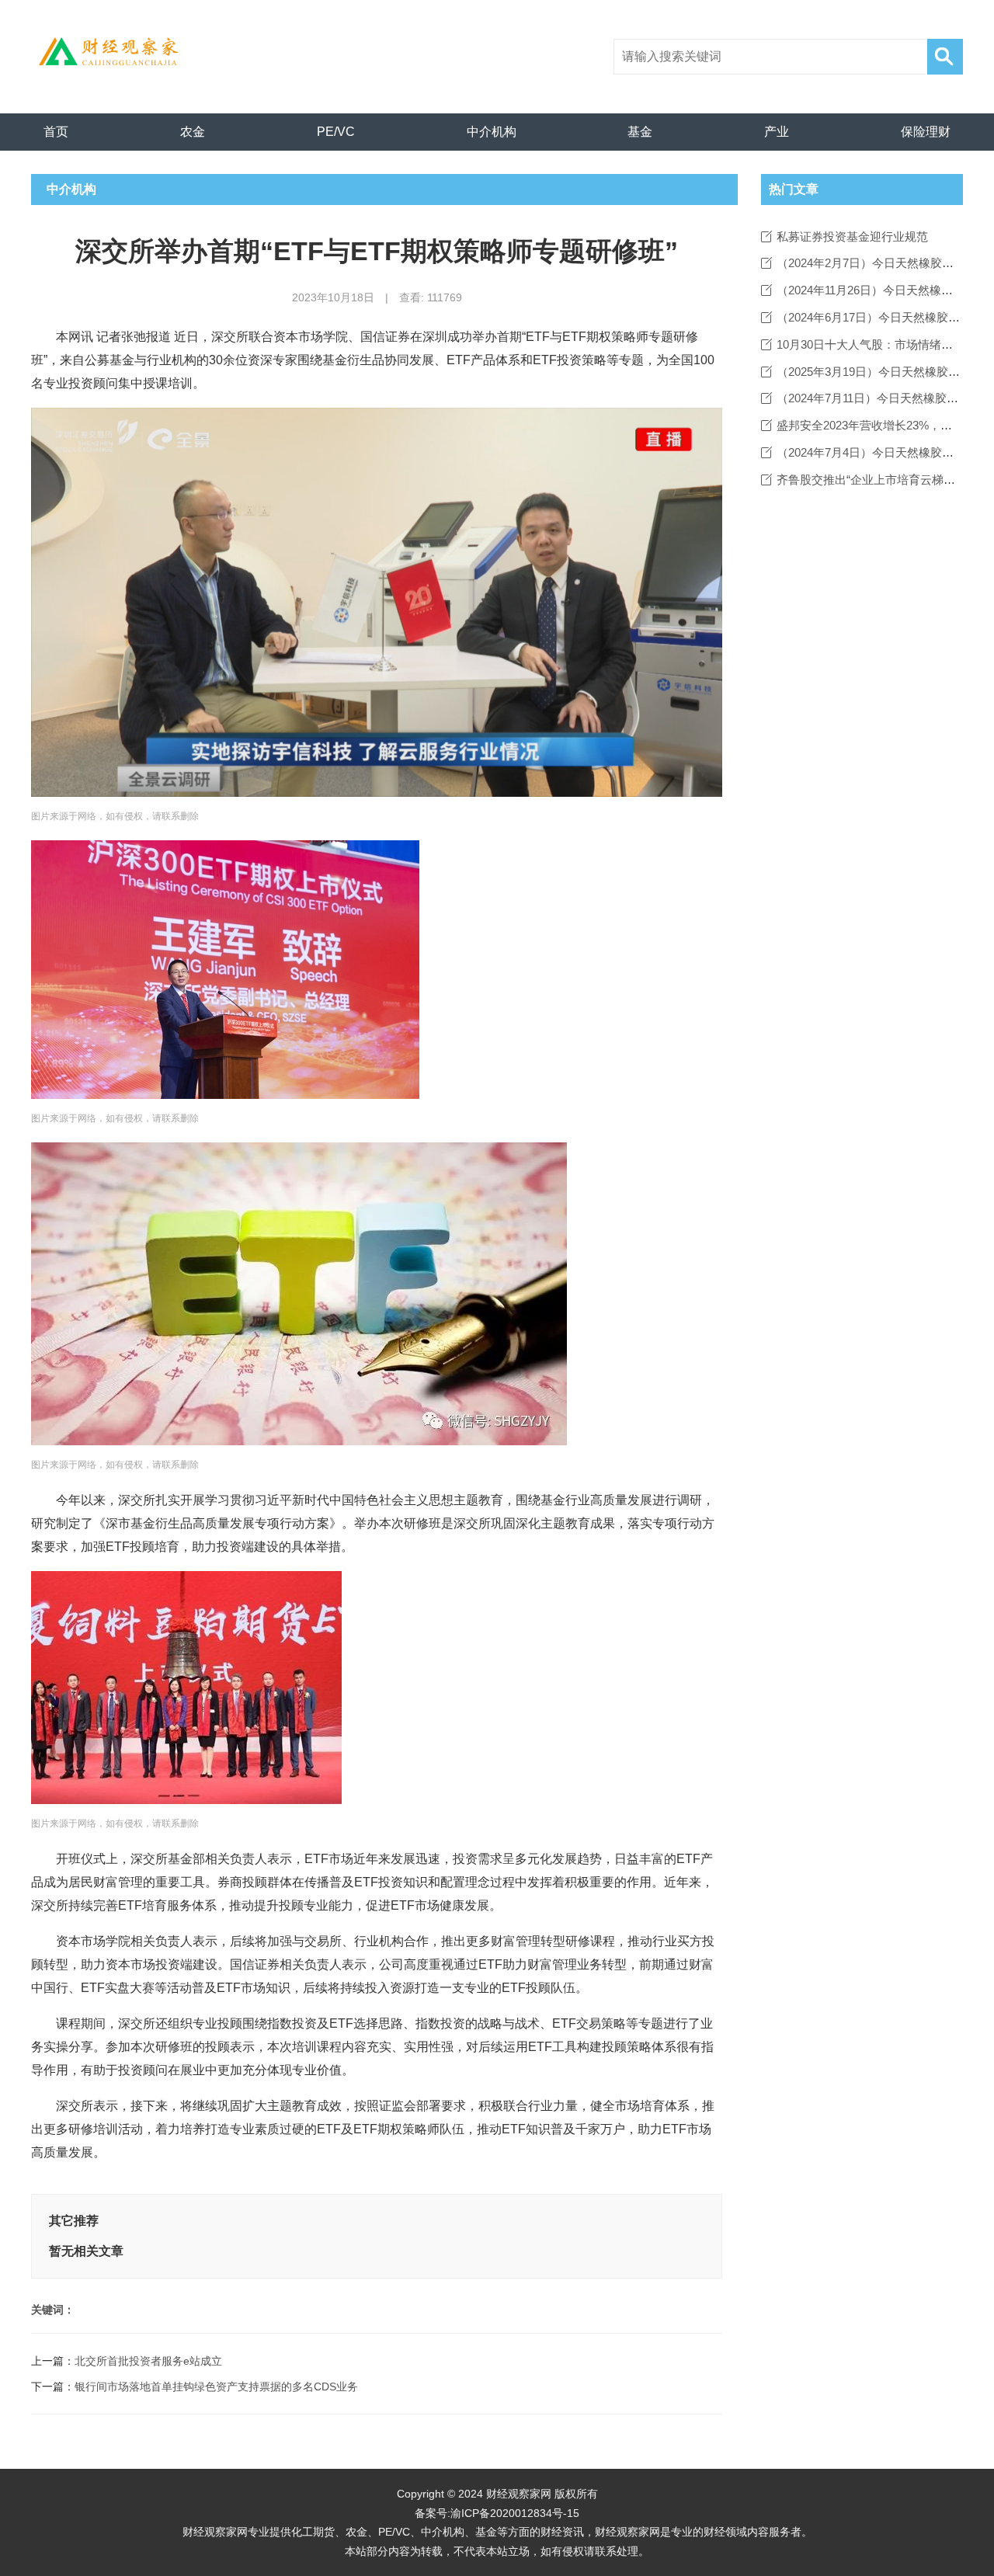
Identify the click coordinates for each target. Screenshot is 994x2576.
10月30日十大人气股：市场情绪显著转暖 (882, 344)
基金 (640, 132)
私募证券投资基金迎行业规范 (852, 236)
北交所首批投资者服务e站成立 (148, 2361)
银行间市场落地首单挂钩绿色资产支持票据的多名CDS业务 (216, 2387)
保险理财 (926, 132)
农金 (193, 132)
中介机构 (492, 132)
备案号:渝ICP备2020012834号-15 (497, 2513)
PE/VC (336, 132)
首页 (56, 132)
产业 (777, 132)
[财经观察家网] (114, 51)
